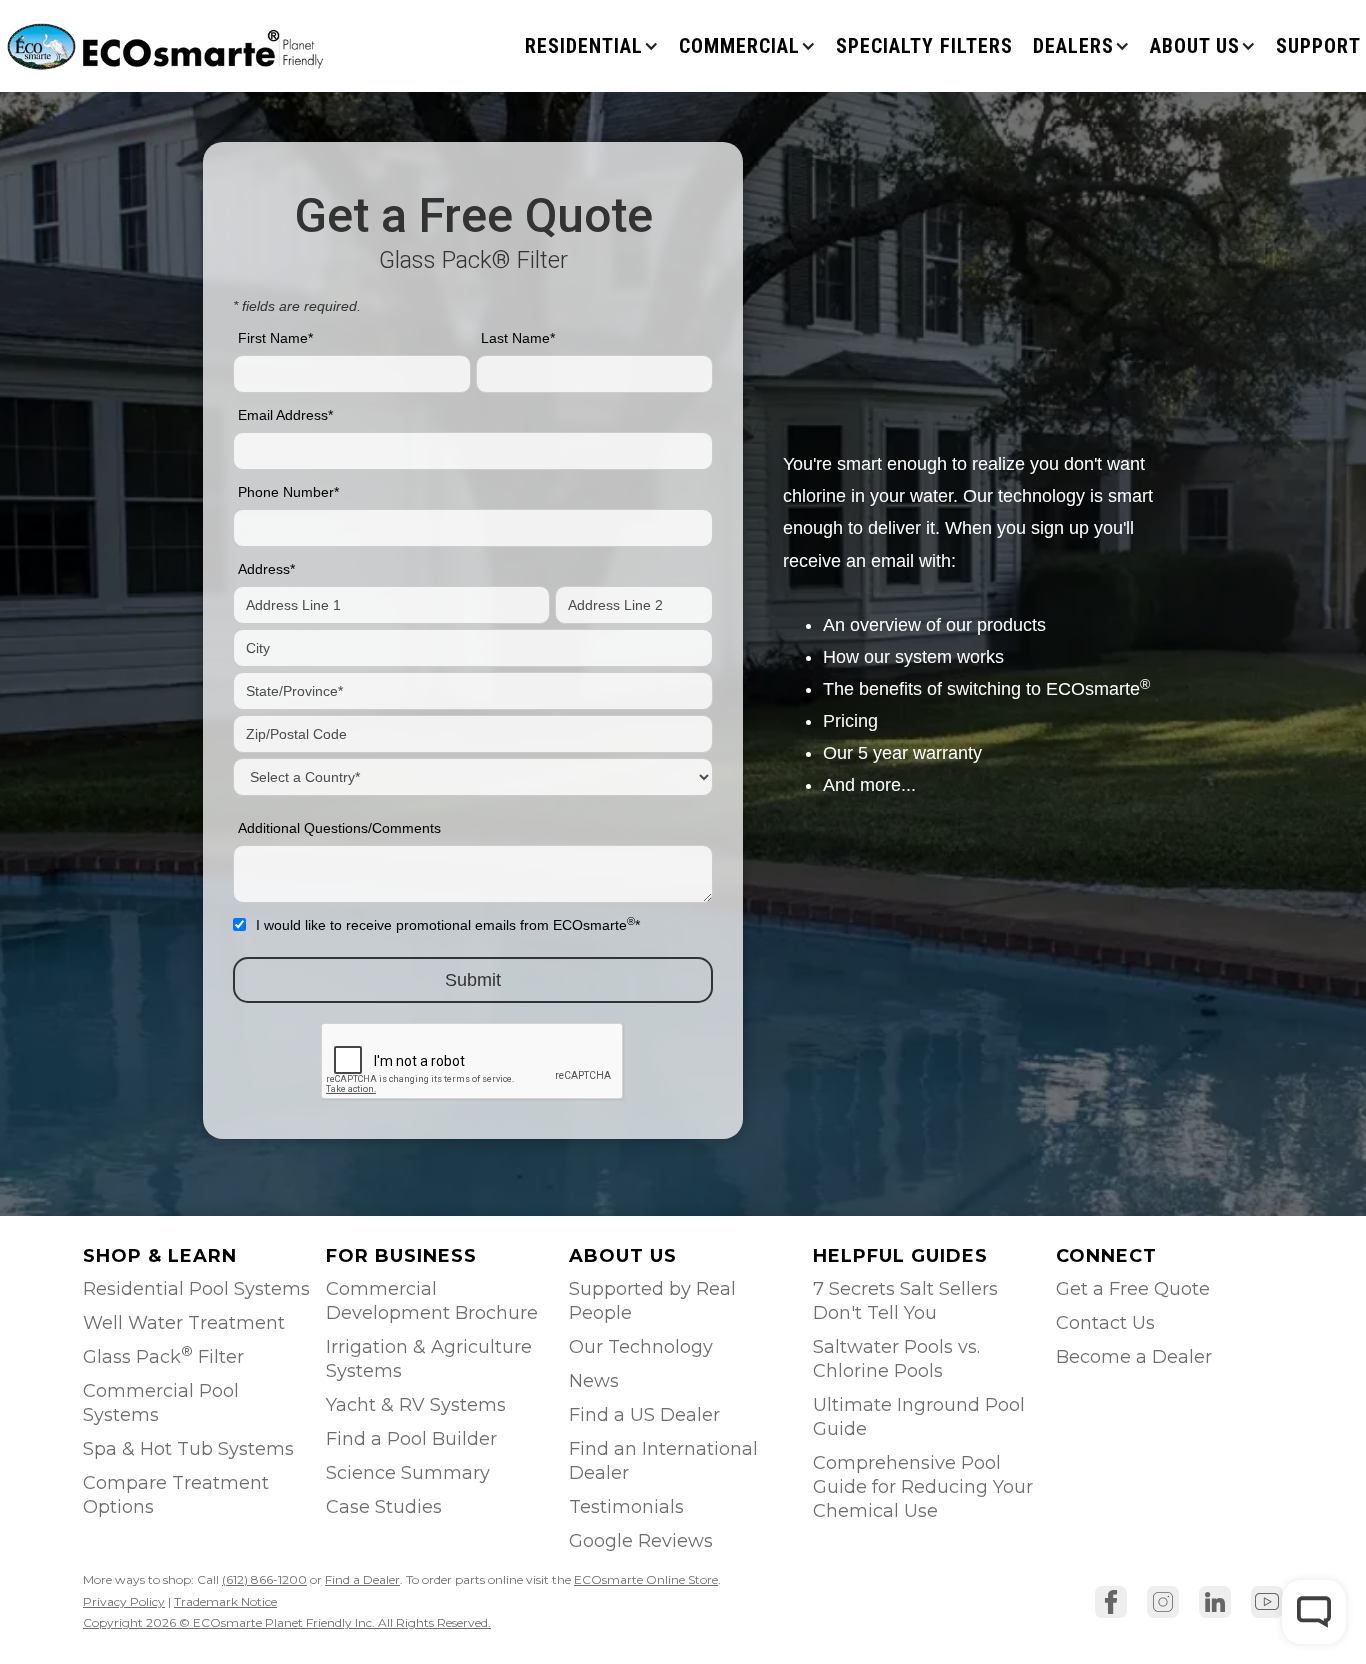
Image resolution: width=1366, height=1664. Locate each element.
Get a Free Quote (1133, 1289)
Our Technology (641, 1347)
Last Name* (518, 338)
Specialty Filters (924, 46)
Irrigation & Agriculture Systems (429, 1359)
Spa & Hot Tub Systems (188, 1449)
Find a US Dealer (644, 1415)
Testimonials (626, 1507)
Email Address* (285, 415)
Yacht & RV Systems (416, 1405)
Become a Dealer (1134, 1357)
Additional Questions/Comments (339, 828)
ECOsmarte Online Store (646, 1579)
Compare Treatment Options (176, 1495)
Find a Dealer (362, 1579)
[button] (592, 46)
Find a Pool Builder (411, 1439)
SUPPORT (1318, 46)
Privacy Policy (124, 1601)
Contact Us (1105, 1323)
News (594, 1381)
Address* (266, 569)
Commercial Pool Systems (161, 1403)
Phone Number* (288, 492)
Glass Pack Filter (163, 1355)
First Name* (275, 338)
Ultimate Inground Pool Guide (919, 1417)
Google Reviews (641, 1541)
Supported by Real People (652, 1301)
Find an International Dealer (663, 1461)
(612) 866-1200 (264, 1579)
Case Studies (384, 1507)
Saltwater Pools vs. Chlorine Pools (896, 1359)
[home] (167, 45)
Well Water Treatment (184, 1323)
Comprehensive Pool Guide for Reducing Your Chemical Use (923, 1487)
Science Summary (408, 1473)
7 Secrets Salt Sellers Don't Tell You (905, 1301)
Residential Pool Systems (196, 1289)
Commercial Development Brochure (432, 1301)
